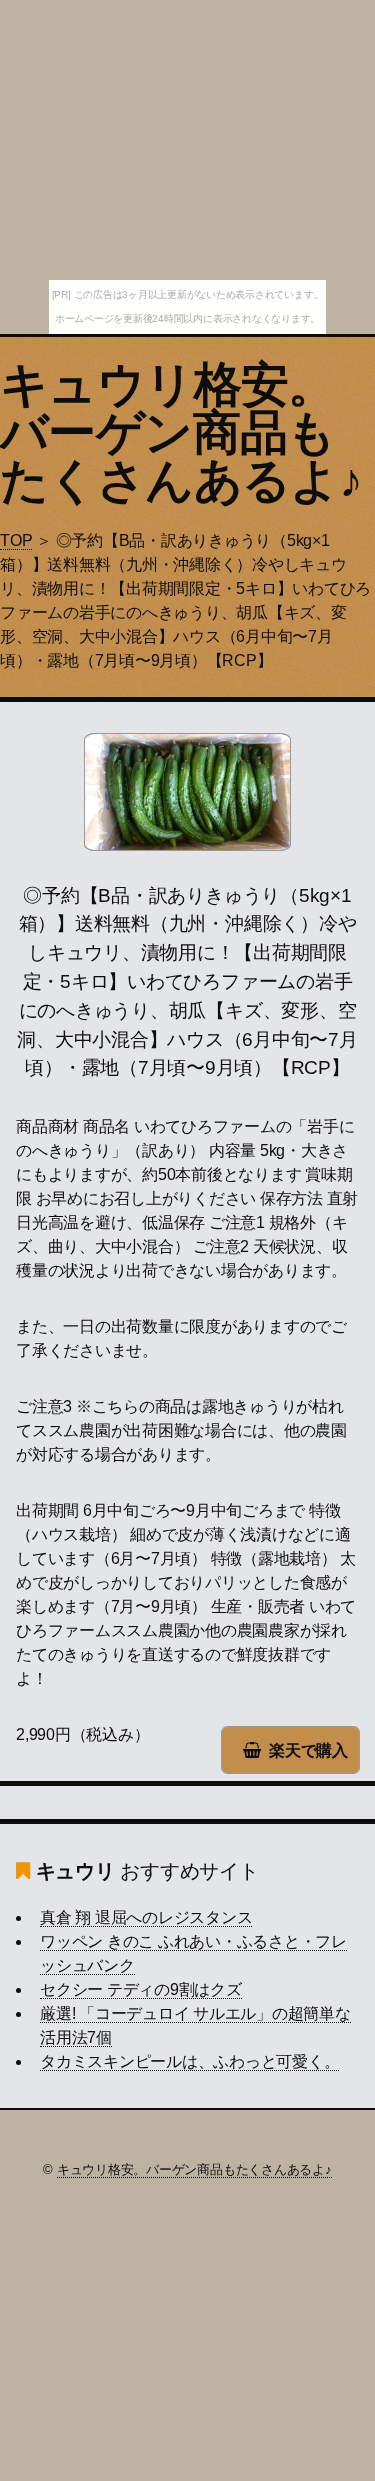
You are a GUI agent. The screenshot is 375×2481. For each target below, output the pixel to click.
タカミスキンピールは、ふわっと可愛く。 (189, 2061)
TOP (16, 540)
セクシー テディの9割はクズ (141, 1989)
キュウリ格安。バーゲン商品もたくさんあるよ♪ (181, 432)
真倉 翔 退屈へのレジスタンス (146, 1917)
